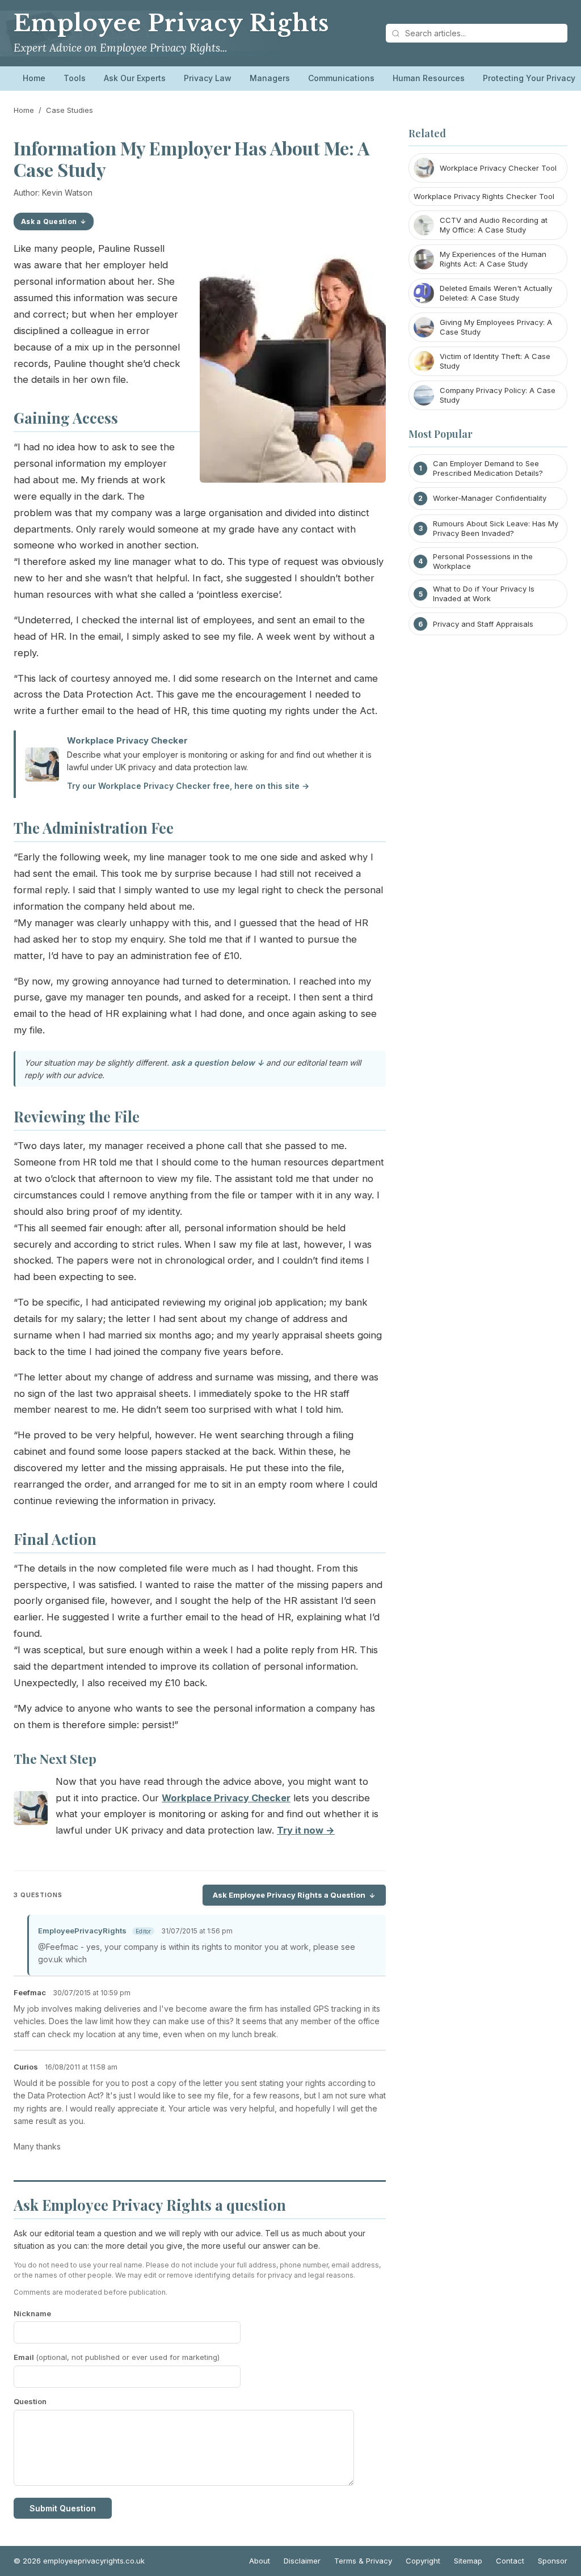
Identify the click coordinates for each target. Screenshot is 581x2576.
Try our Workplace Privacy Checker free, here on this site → (188, 786)
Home (34, 78)
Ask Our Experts (135, 78)
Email (117, 2357)
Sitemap (468, 2561)
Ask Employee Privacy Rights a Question (289, 1895)
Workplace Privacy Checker (127, 740)
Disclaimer (302, 2561)
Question (30, 2401)
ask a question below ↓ (218, 1063)
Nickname (32, 2313)
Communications (341, 78)
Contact (510, 2561)
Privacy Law (208, 78)
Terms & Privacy (363, 2561)
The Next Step (55, 1759)
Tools (75, 78)
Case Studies (70, 110)
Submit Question (63, 2508)
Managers (270, 78)
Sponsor (553, 2561)
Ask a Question (49, 221)
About (260, 2561)
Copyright (423, 2561)
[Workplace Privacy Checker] (31, 1811)
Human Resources (429, 78)
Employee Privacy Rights (171, 23)
